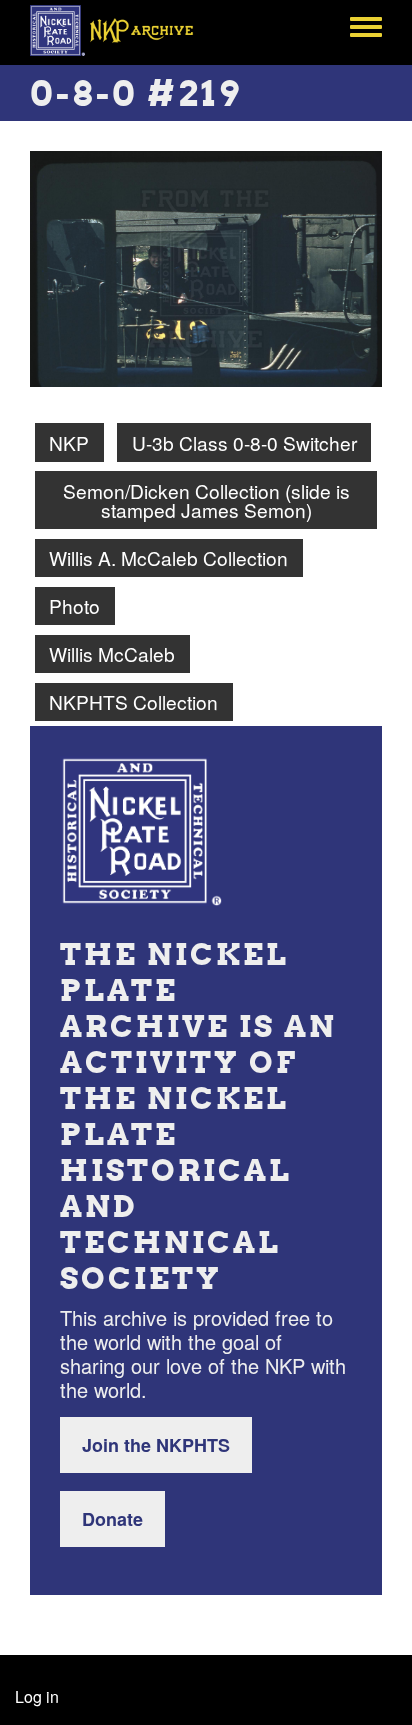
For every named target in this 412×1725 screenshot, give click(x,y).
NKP (69, 442)
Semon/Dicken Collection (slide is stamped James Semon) (206, 500)
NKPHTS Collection (133, 701)
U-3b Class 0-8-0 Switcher (244, 442)
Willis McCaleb (112, 653)
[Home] (122, 30)
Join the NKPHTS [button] (156, 1445)
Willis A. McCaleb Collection (168, 557)
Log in (37, 1696)
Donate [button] (112, 1519)
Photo (74, 605)
